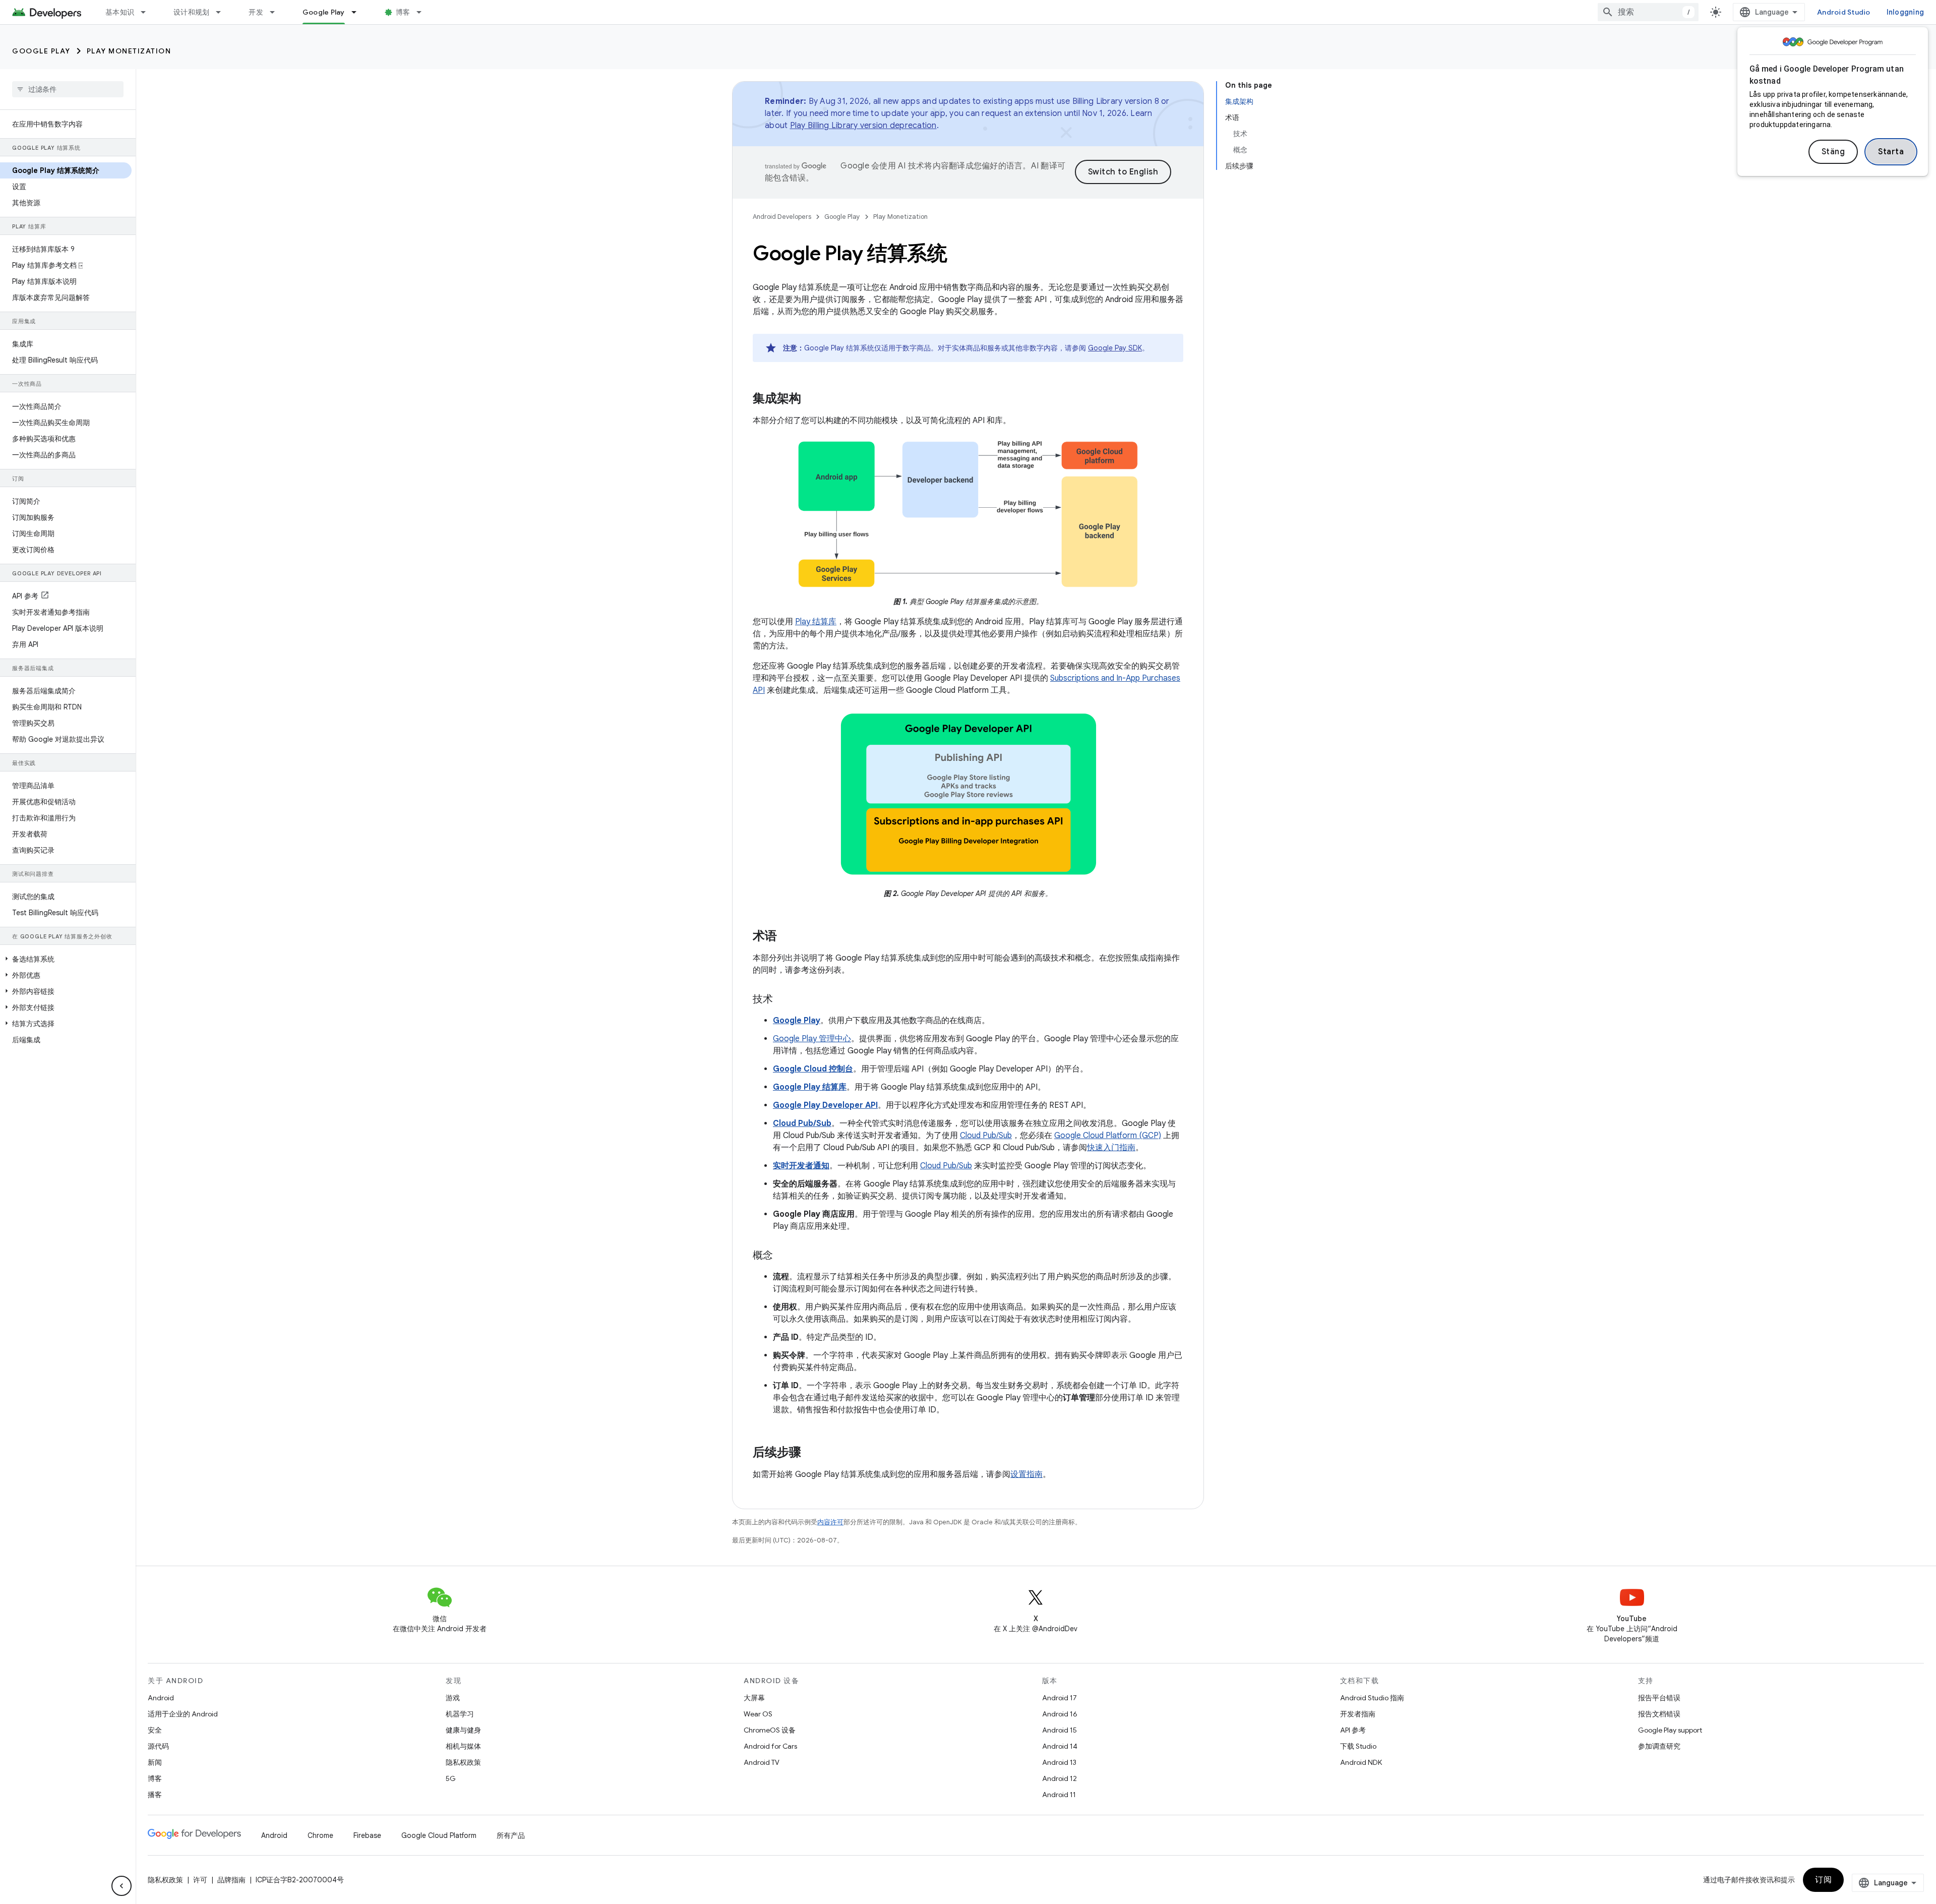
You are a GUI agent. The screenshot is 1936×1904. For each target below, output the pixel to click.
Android (161, 1698)
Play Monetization (129, 51)
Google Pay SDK (1115, 348)
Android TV (762, 1762)
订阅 (1823, 1880)
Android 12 (1060, 1778)
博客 (403, 12)
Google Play (324, 12)
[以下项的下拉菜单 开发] (277, 12)
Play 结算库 (816, 622)
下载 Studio (1358, 1746)
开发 (256, 12)
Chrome (320, 1835)
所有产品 (511, 1835)
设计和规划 (191, 12)
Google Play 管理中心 (812, 1039)
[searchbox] (68, 89)
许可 (200, 1880)
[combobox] (1648, 12)
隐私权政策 (463, 1762)
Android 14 (1060, 1746)
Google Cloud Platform (439, 1835)
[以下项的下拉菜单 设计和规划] (223, 12)
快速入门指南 (1111, 1148)
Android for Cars (770, 1746)
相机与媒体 (463, 1746)
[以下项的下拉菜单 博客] (423, 12)
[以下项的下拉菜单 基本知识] (148, 12)
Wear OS (758, 1714)
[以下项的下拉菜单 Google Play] (358, 12)
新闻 (155, 1762)
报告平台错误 (1659, 1698)
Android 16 (1060, 1714)
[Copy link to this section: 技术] (783, 1000)
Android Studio (1844, 12)
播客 (155, 1795)
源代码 (158, 1746)
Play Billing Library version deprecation (863, 126)
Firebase (367, 1835)
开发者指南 (1358, 1714)
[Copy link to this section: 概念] (783, 1256)
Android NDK (1361, 1762)
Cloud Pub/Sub (986, 1136)
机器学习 (460, 1714)
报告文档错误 (1659, 1714)
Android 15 (1060, 1730)
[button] (66, 959)
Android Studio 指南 (1372, 1698)
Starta (1891, 152)
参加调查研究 (1659, 1746)
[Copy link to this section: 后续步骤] (811, 1453)
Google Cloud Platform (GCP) (1108, 1136)
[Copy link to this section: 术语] (787, 937)
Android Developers (782, 217)
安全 (155, 1730)
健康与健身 (463, 1730)
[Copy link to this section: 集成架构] (811, 399)
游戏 (453, 1698)
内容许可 (830, 1522)
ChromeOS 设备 (770, 1730)
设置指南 (1026, 1474)
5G (451, 1778)
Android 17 (1060, 1698)
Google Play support (1670, 1730)
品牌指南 (231, 1880)
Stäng (1833, 152)
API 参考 (1353, 1730)
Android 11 (1059, 1795)
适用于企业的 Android (183, 1714)
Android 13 (1059, 1762)
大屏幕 (754, 1698)
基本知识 (120, 12)
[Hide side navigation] (122, 1886)
